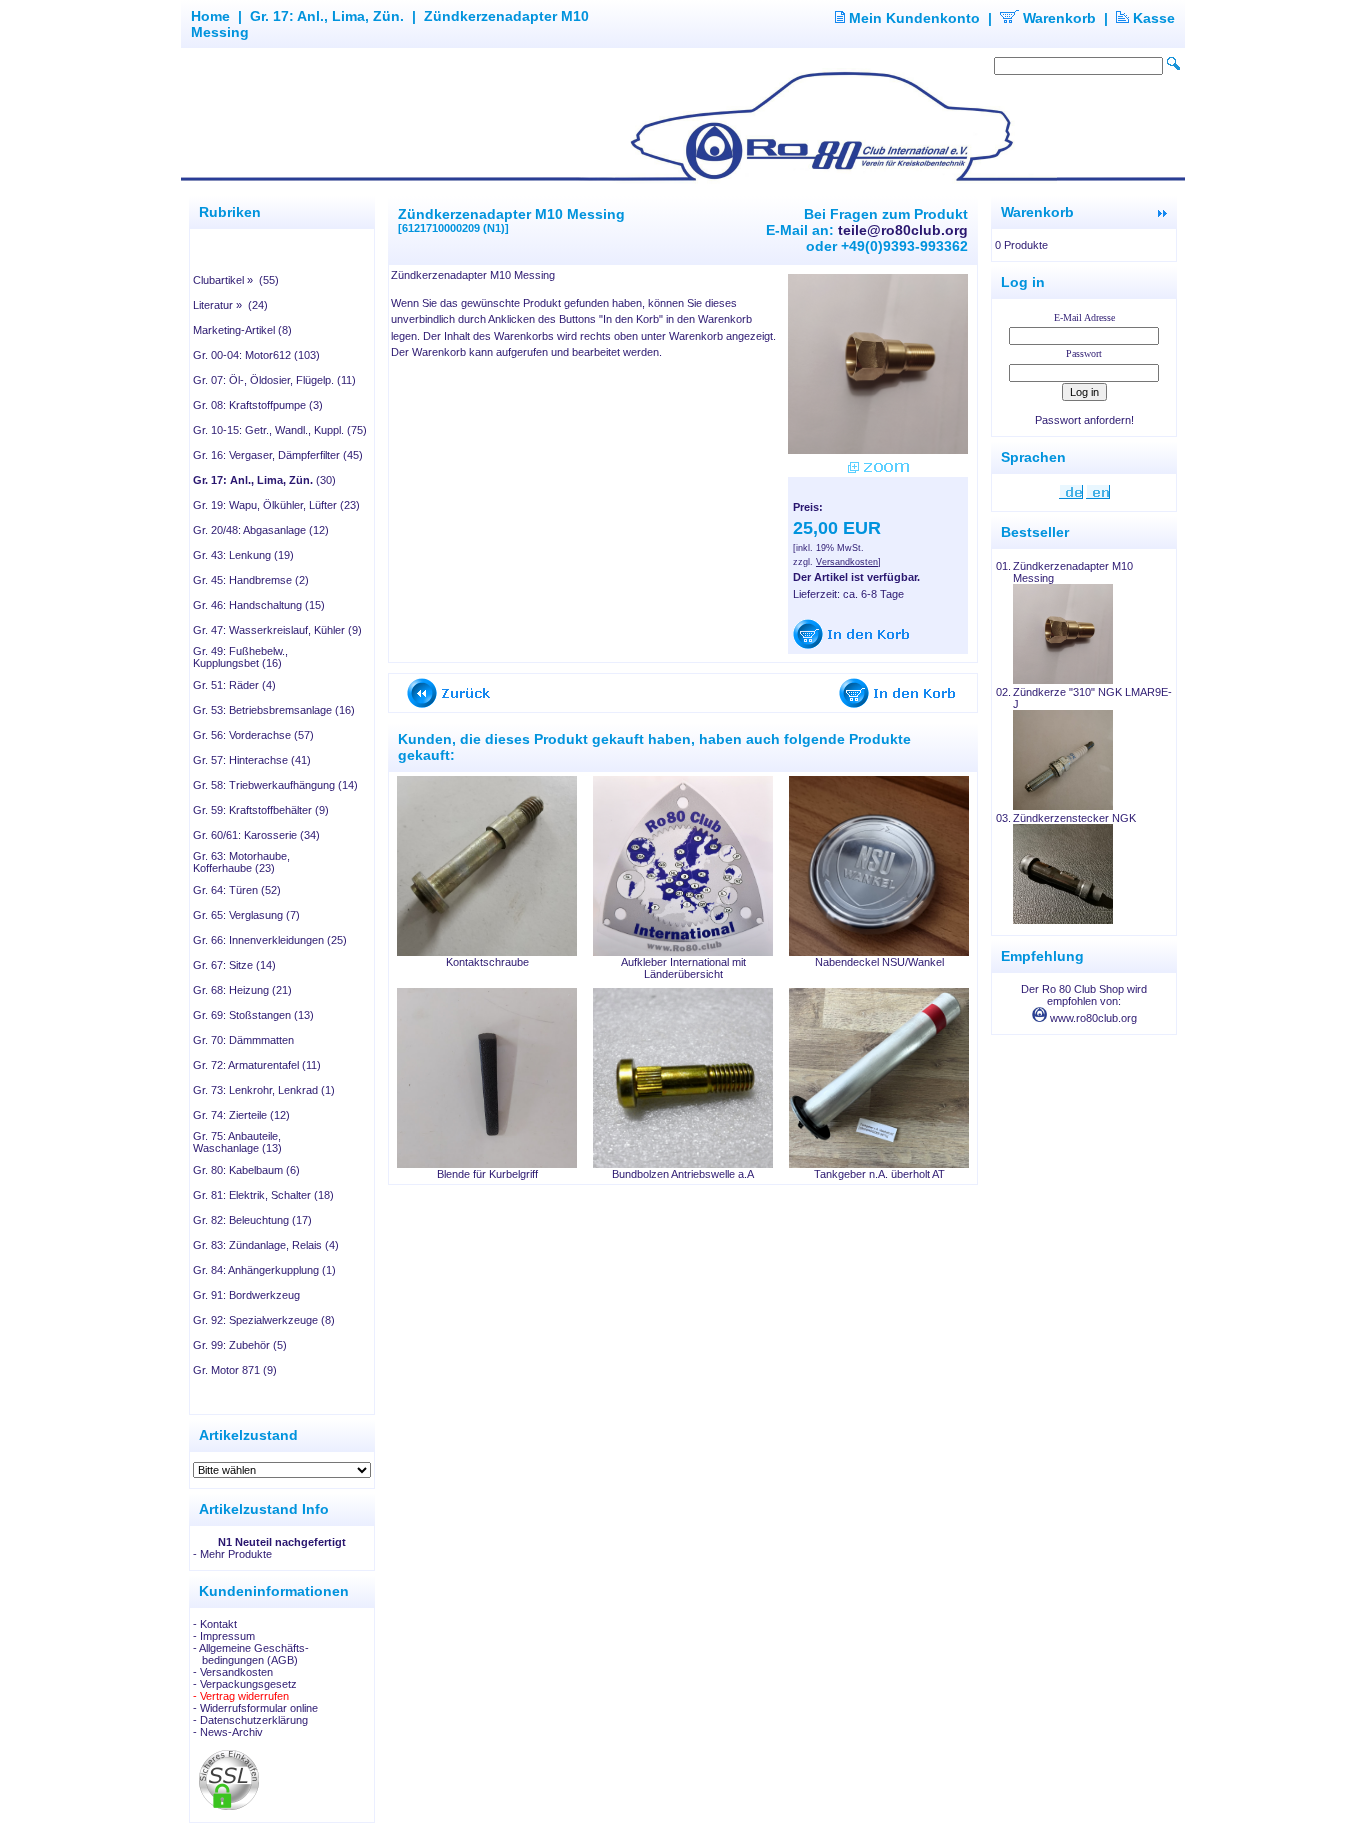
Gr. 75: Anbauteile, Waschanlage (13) (237, 1142)
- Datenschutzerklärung (250, 1720)
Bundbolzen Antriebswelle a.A (683, 1174)
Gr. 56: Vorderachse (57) (253, 735)
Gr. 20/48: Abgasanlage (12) (261, 530)
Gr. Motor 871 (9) (235, 1370)
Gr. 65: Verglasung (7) (246, 915)
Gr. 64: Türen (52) (237, 890)
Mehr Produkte (236, 1554)
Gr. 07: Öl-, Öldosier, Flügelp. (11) (274, 380)
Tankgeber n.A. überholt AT (879, 1174)
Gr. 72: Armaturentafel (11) (257, 1065)
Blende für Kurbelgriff (487, 1174)
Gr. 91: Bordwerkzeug (246, 1295)
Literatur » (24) (230, 305)
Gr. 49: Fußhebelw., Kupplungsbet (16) (240, 657)
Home (210, 16)
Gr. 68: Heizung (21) (242, 990)
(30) (264, 480)
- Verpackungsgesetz (245, 1684)
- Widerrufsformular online (255, 1708)
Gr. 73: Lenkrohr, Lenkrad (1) (264, 1090)
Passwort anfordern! (1084, 420)
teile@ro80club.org (903, 230)
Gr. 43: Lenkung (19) (243, 555)
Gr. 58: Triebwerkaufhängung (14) (275, 785)
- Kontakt (215, 1624)
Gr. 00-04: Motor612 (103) (256, 355)
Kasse (1152, 18)
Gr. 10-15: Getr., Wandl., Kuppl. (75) (280, 430)
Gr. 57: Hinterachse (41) (252, 760)
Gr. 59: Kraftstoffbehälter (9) (261, 810)
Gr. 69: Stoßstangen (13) (253, 1015)
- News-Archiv (228, 1732)
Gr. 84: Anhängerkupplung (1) (264, 1270)
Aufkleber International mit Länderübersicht (683, 968)
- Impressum (224, 1636)
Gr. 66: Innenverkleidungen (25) (270, 940)
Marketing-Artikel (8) (242, 330)
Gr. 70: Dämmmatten (243, 1040)
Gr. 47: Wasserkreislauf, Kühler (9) (277, 630)
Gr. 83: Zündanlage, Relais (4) (266, 1245)
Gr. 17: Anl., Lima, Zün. (327, 16)
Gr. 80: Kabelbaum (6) (246, 1170)
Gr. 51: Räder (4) (234, 685)
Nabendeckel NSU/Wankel (879, 962)
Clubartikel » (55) (236, 280)
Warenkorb (1057, 18)
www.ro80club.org (1092, 1018)
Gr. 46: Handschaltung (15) (259, 605)
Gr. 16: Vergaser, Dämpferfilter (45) (278, 455)
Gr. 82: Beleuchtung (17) (252, 1220)
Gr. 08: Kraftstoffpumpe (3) (258, 405)
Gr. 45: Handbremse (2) (251, 580)
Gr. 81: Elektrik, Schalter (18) (263, 1195)
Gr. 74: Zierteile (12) (241, 1115)
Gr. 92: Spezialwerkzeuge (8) (264, 1320)
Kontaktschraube (487, 962)
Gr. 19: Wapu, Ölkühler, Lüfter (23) (276, 505)
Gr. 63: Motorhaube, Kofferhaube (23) (241, 862)
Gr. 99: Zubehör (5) (240, 1345)
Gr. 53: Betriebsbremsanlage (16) (274, 710)
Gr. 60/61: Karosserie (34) (256, 835)
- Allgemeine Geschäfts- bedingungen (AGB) (251, 1654)
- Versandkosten (233, 1672)
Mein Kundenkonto (912, 18)
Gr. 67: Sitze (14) (234, 965)
